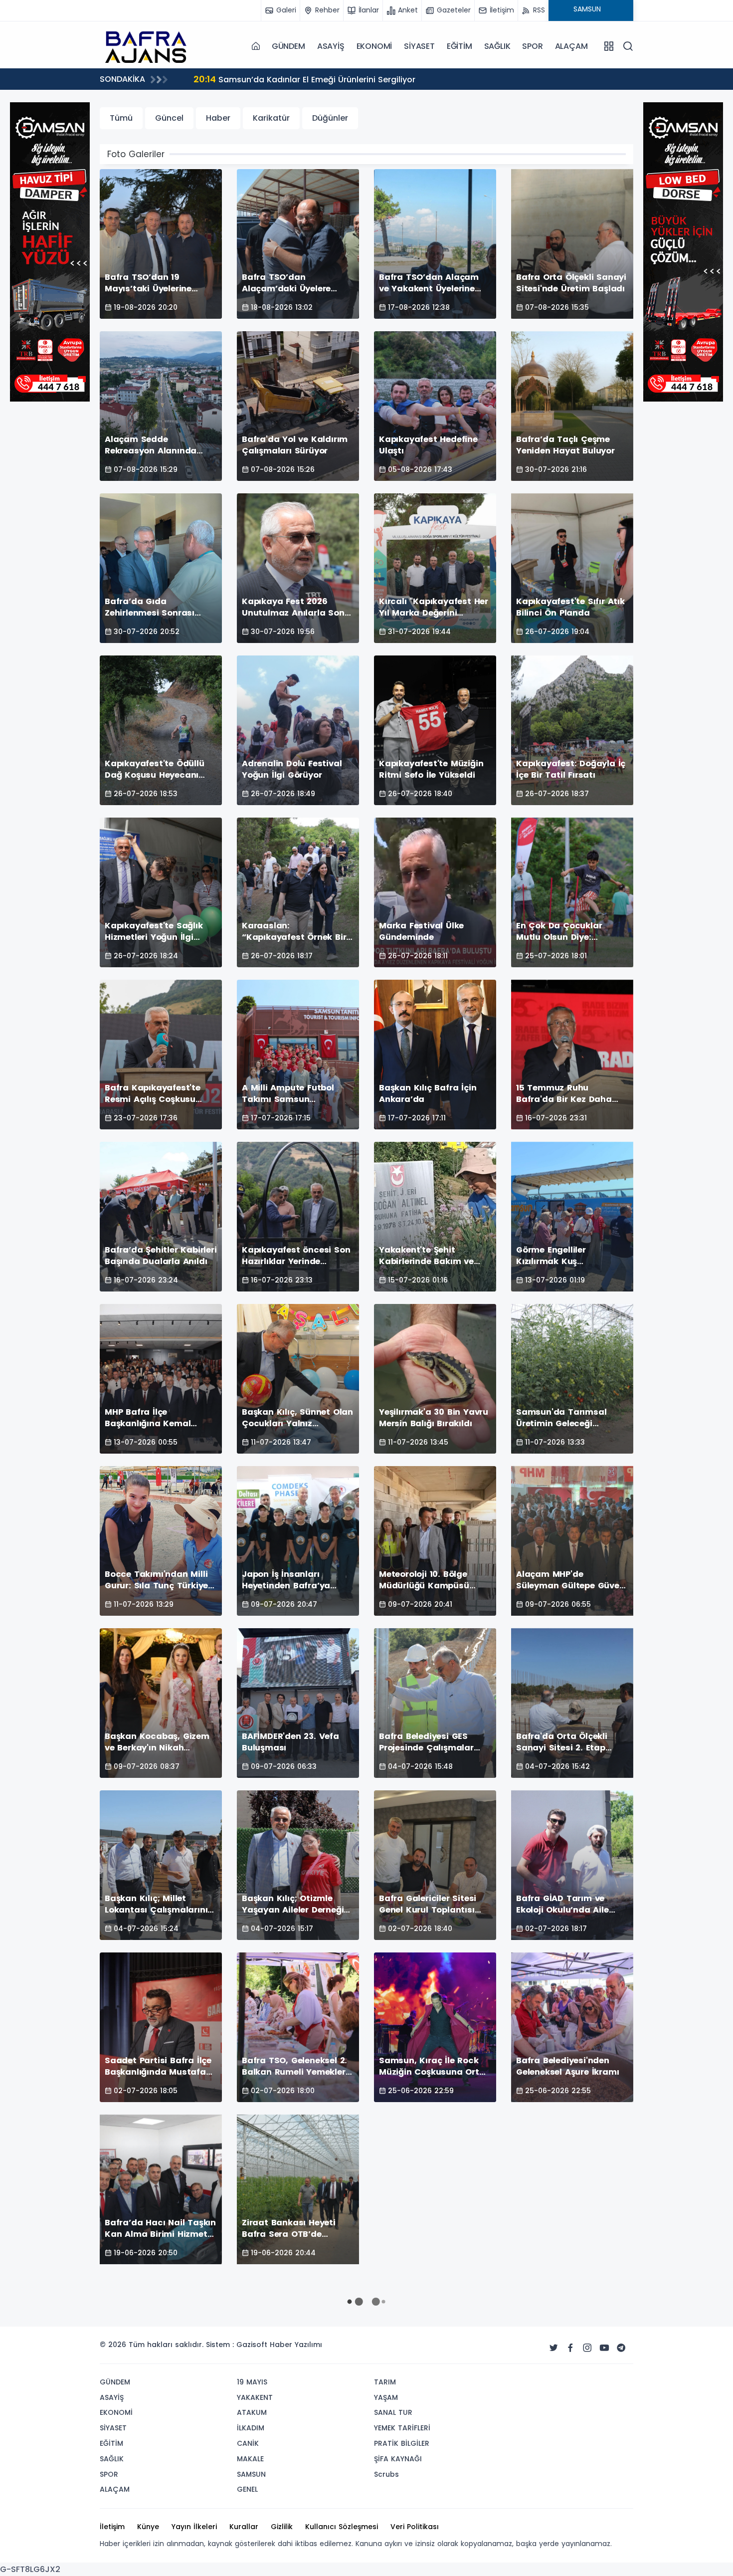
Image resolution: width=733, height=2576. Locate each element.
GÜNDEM (288, 46)
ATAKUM (252, 2412)
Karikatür (271, 118)
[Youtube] (604, 2348)
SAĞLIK (497, 46)
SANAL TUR (393, 2412)
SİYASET (419, 46)
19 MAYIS (252, 2382)
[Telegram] (621, 2348)
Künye (148, 2527)
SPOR (532, 46)
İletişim (112, 2527)
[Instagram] (587, 2348)
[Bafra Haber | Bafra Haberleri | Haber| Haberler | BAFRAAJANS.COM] (150, 46)
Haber (218, 118)
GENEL (247, 2489)
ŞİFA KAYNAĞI (398, 2459)
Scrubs (386, 2474)
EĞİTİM (459, 46)
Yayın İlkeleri (194, 2527)
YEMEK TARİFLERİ (402, 2428)
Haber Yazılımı (296, 2345)
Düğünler (330, 118)
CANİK (248, 2443)
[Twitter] (553, 2348)
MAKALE (250, 2459)
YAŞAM (386, 2397)
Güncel (169, 118)
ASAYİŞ (331, 46)
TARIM (385, 2382)
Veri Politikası (415, 2527)
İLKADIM (251, 2428)
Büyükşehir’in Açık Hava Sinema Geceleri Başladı (304, 79)
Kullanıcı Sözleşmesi (342, 2527)
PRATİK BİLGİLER (402, 2443)
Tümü (121, 118)
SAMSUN (251, 2474)
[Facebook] (570, 2348)
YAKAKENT (255, 2397)
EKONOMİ (374, 46)
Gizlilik (282, 2527)
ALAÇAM (571, 46)
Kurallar (244, 2527)
